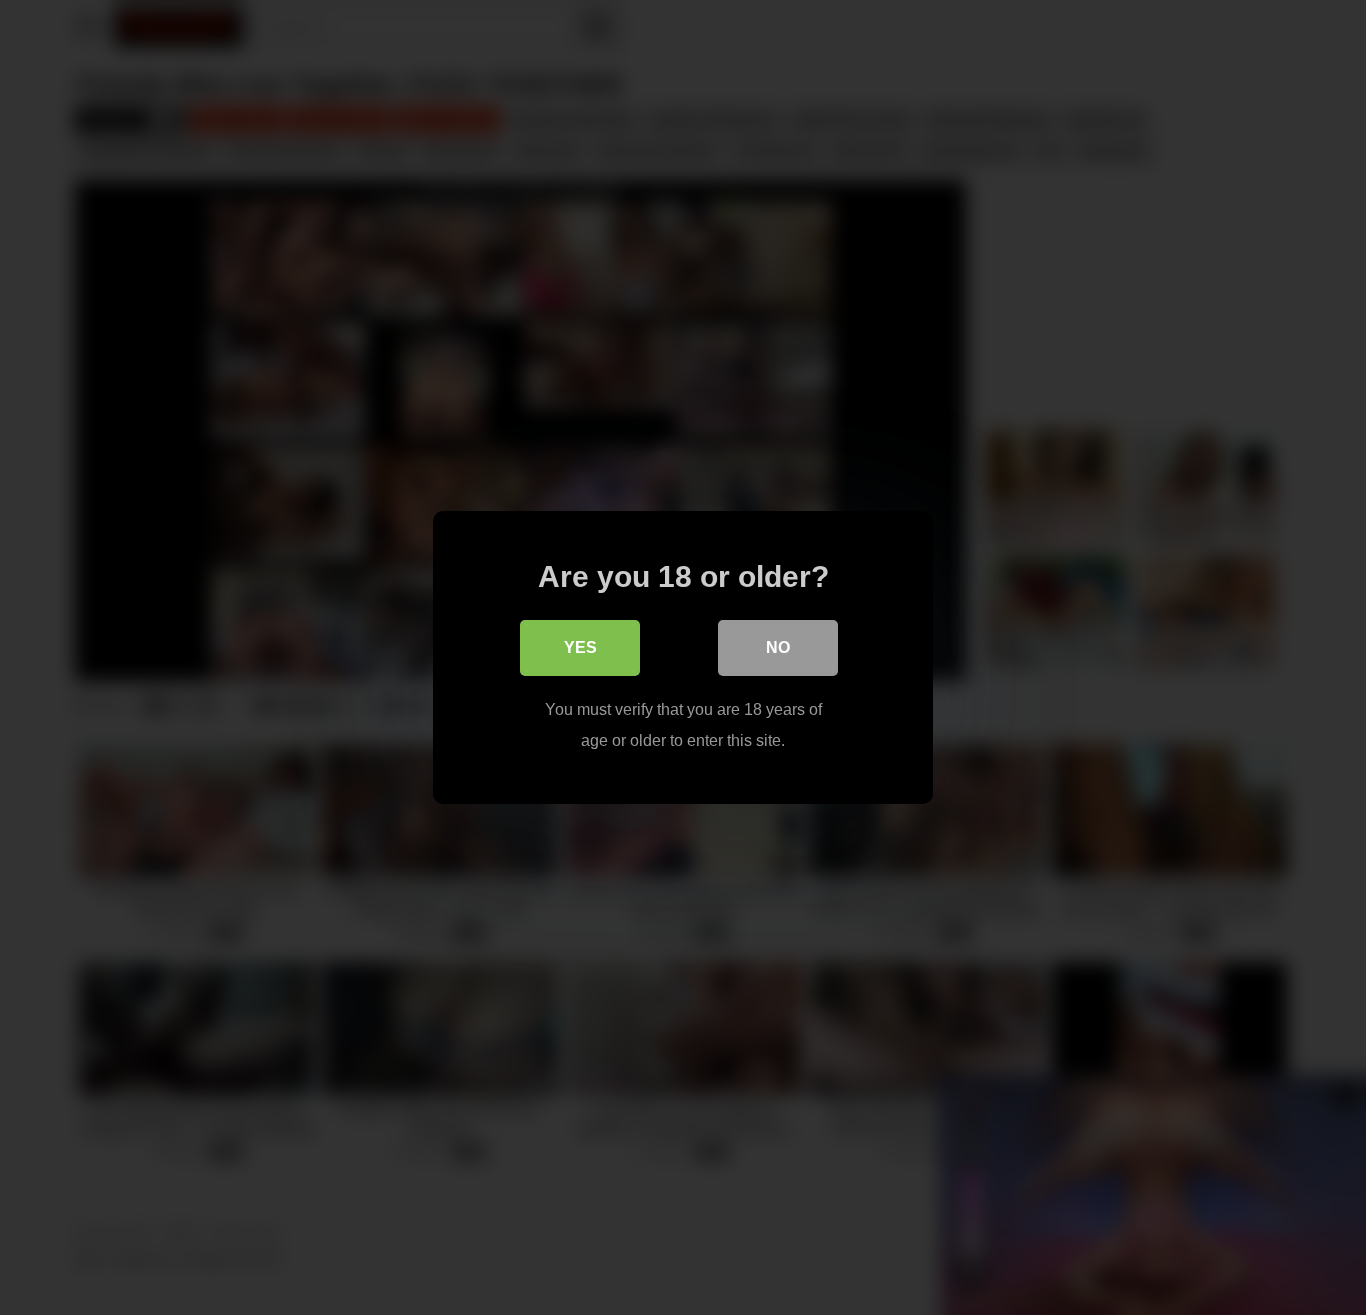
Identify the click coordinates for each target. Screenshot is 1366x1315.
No (778, 647)
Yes (580, 647)
